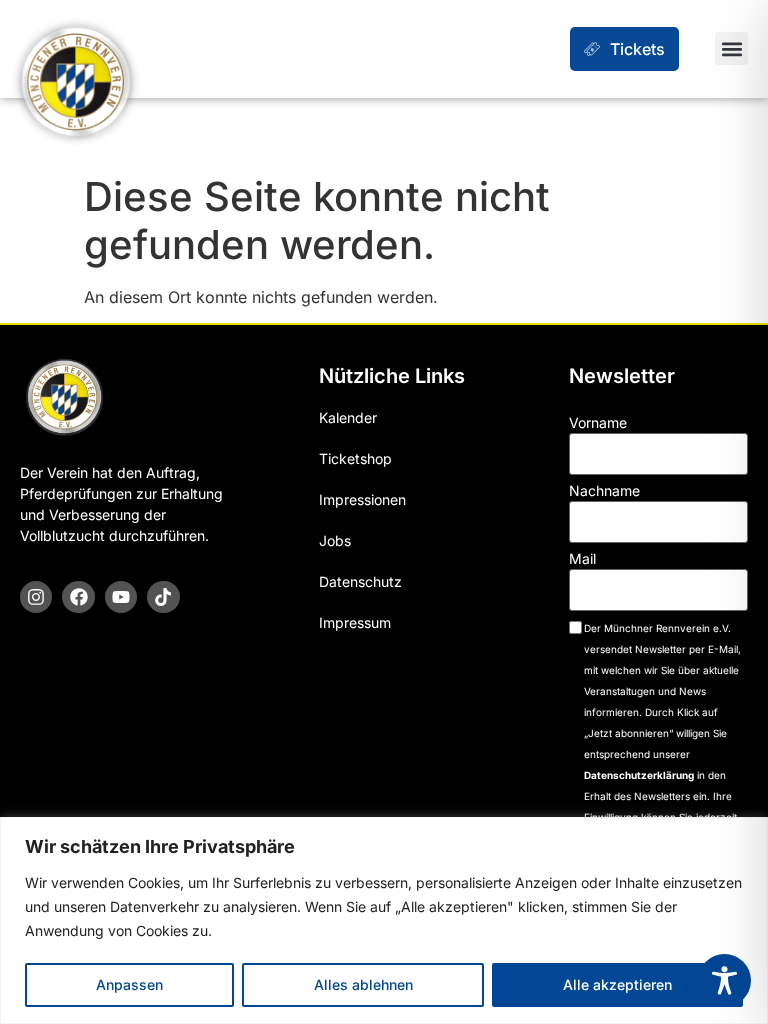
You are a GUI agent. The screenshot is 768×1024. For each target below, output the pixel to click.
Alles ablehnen (363, 984)
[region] (384, 920)
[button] (731, 48)
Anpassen (129, 984)
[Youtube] (121, 597)
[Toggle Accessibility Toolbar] (724, 980)
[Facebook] (78, 597)
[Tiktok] (163, 597)
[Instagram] (36, 597)
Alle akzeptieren (617, 984)
